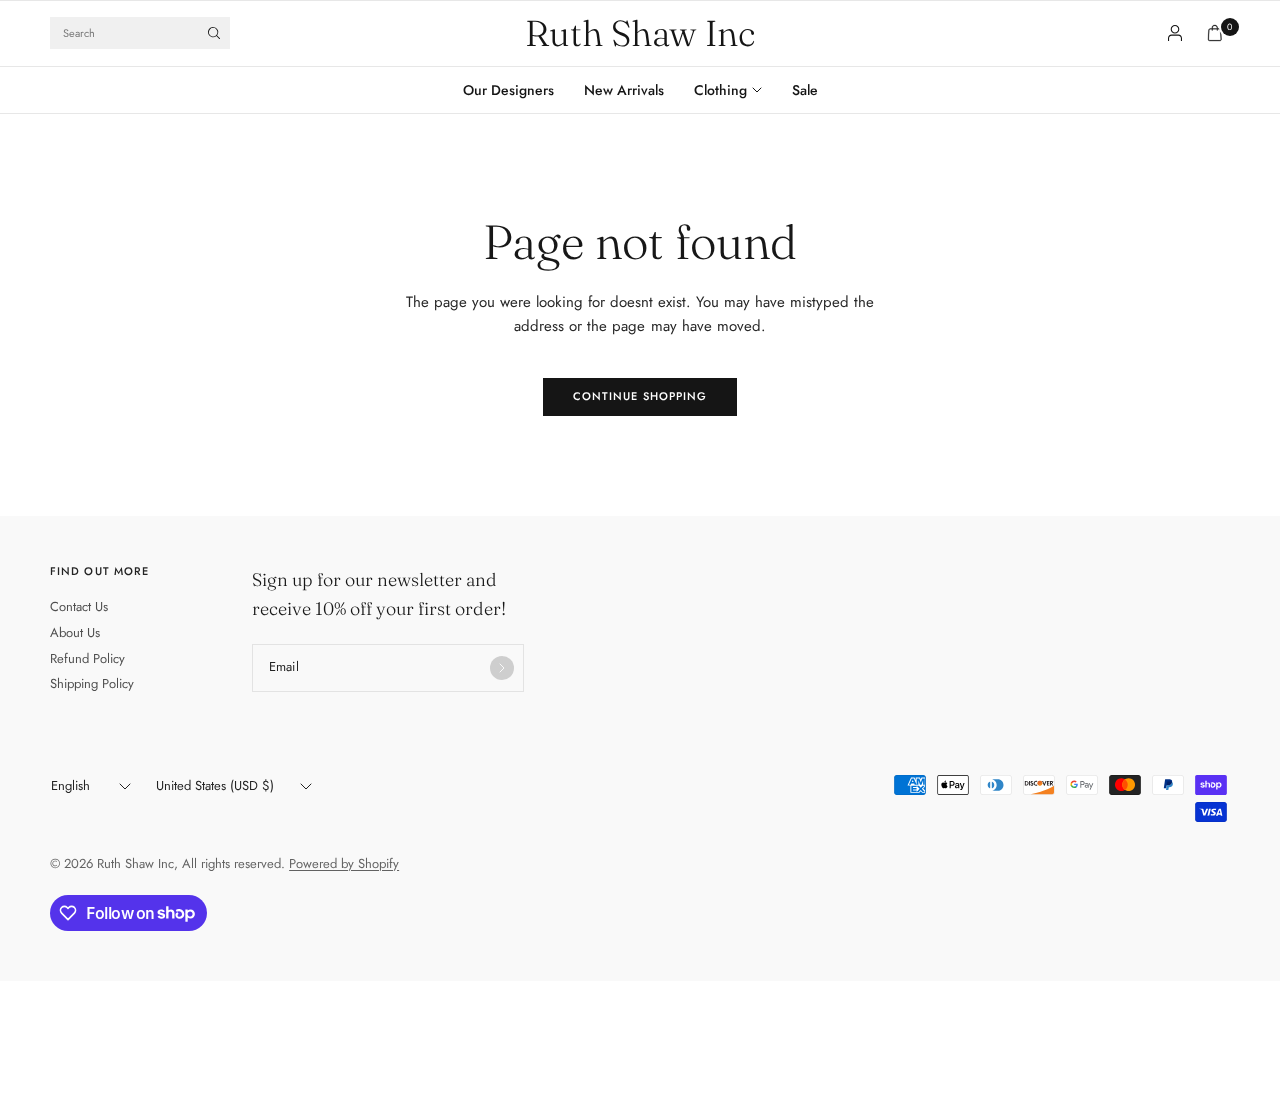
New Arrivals (624, 90)
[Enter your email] (502, 668)
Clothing (720, 90)
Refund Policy (87, 658)
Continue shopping (640, 396)
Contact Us (79, 606)
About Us (75, 632)
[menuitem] (516, 90)
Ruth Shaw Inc (640, 33)
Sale (805, 90)
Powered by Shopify (344, 863)
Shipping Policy (92, 683)
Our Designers (508, 90)
